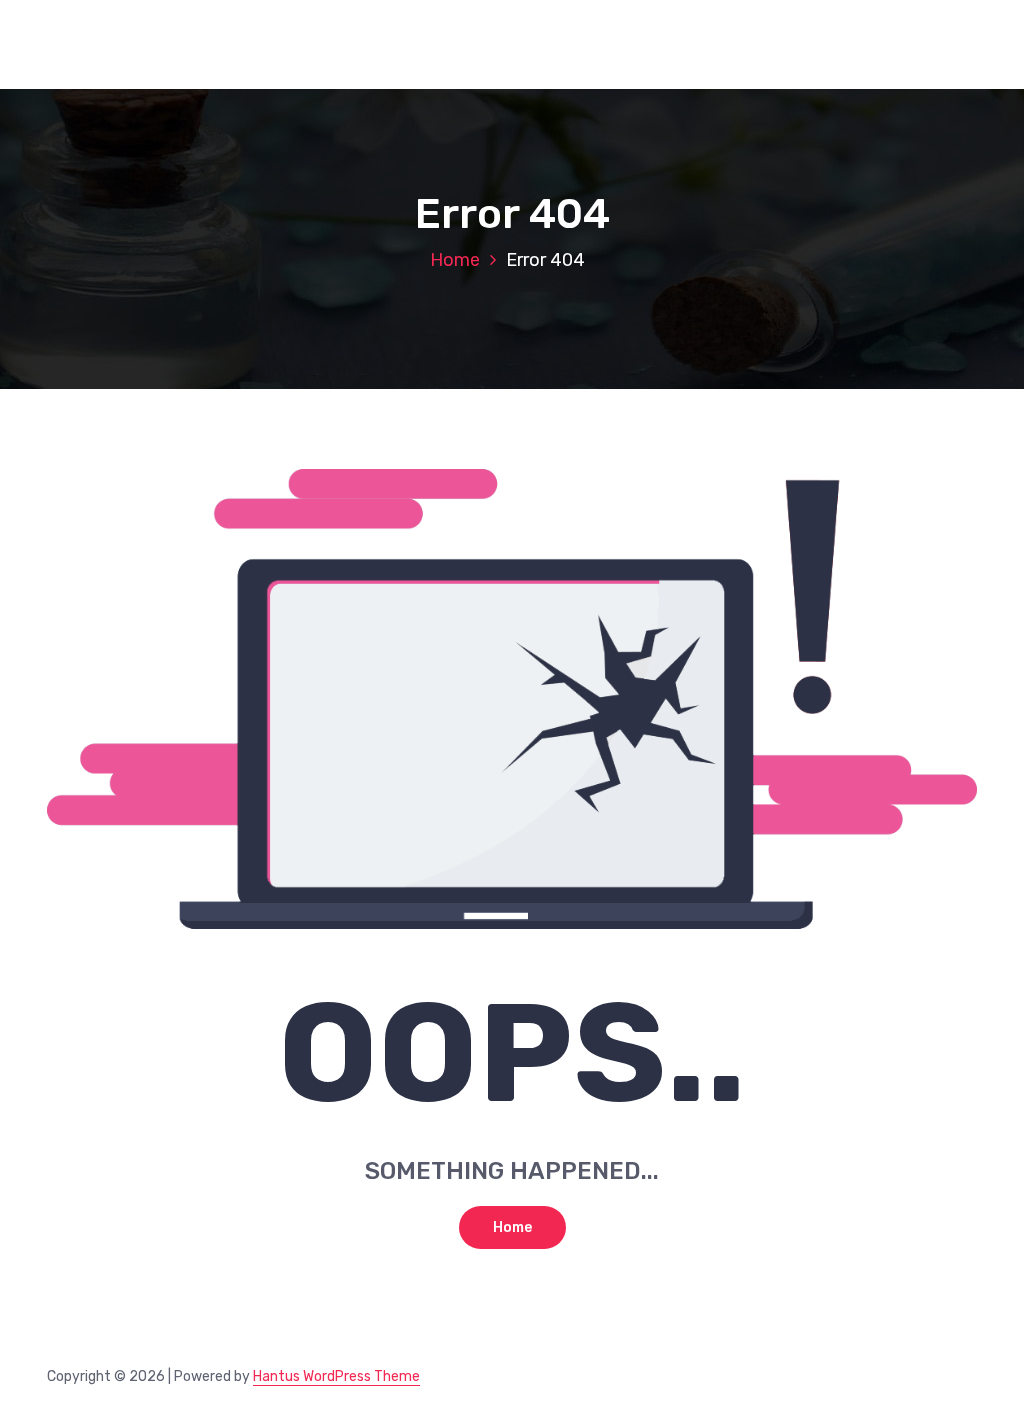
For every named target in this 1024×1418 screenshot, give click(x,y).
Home (455, 260)
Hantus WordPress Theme (336, 1376)
